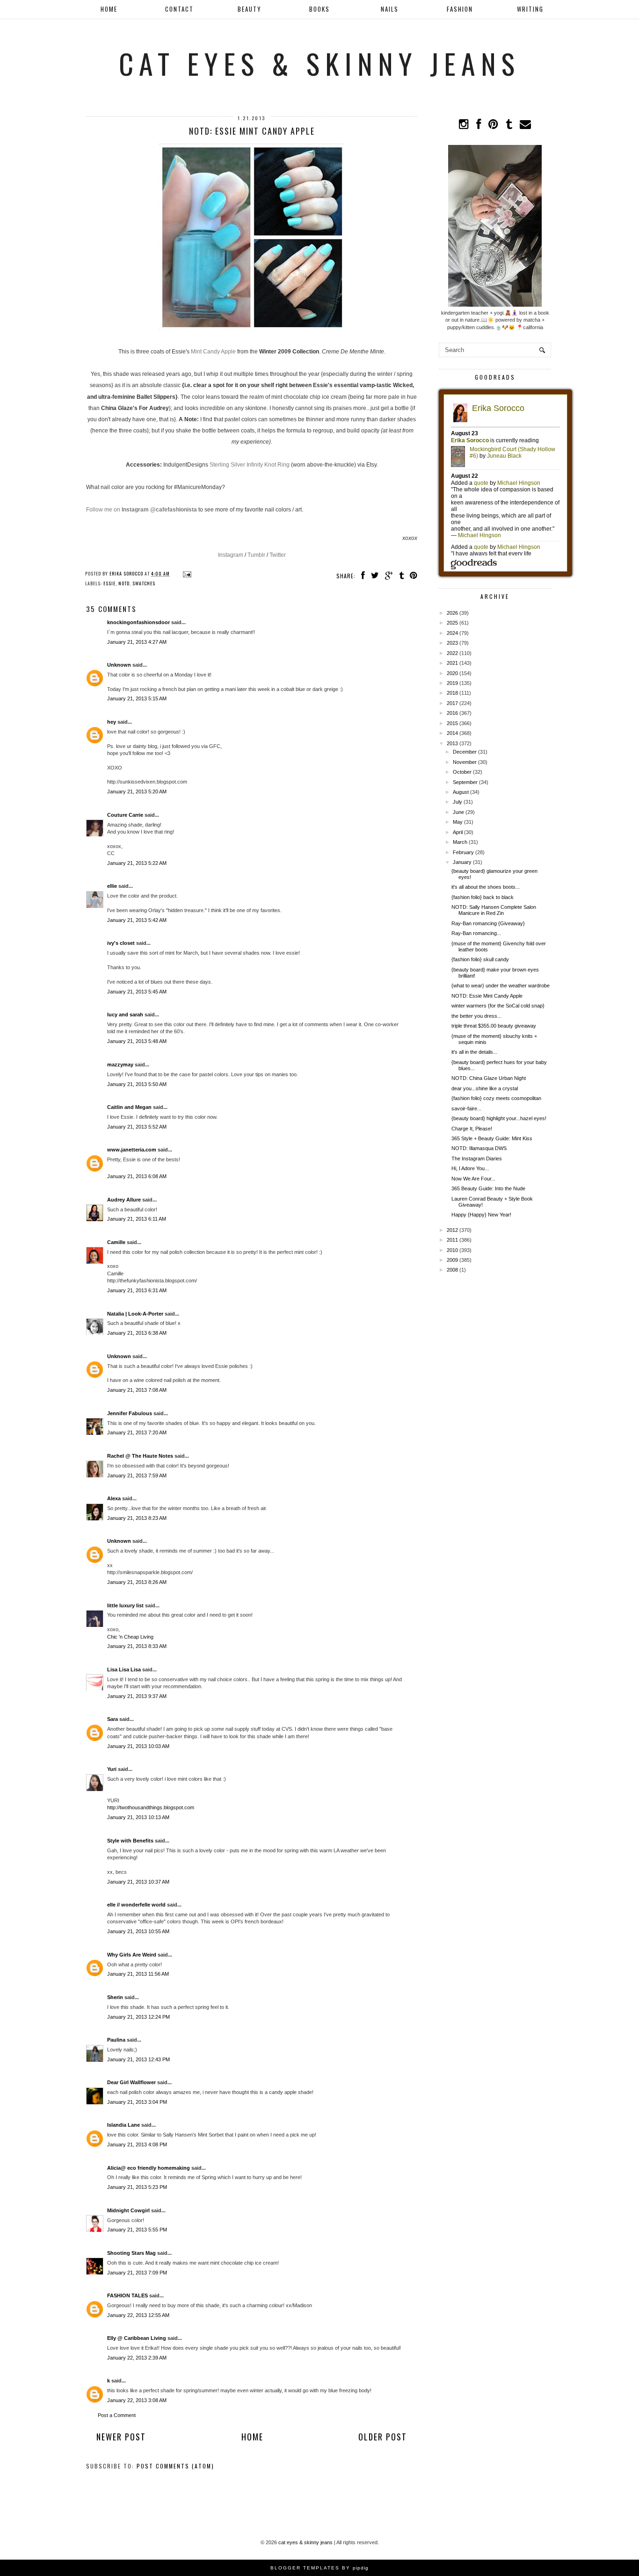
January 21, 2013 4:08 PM (137, 2144)
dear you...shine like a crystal (485, 1088)
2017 (452, 703)
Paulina (117, 2040)
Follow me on (142, 510)
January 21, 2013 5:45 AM (137, 992)
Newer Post (121, 2437)
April (458, 832)
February (463, 852)
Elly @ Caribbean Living (137, 2338)
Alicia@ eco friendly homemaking (149, 2168)
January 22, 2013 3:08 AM (137, 2400)
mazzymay (120, 1065)
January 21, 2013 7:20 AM (137, 1432)
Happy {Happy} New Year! (481, 1215)
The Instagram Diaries (477, 1158)
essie (109, 583)
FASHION (460, 9)
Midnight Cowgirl (128, 2210)
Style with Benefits (130, 1841)
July (457, 802)
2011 (452, 1240)
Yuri (112, 1769)
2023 (452, 643)
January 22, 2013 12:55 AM (138, 2315)
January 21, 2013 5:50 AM (137, 1084)
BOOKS (319, 9)
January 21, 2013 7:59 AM (137, 1475)
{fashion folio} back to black (483, 897)
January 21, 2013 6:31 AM (137, 1290)
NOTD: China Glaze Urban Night (489, 1078)
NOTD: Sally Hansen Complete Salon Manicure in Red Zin (494, 910)
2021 (452, 663)
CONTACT (179, 9)
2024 (452, 633)
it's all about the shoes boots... (486, 887)
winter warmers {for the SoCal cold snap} (498, 1006)
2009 (452, 1260)
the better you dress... (476, 1016)
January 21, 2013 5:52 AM (137, 1127)
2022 (452, 653)
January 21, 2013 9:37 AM (137, 1696)
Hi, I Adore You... (470, 1168)
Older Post (383, 2437)
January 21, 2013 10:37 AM (138, 1882)
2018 (452, 693)
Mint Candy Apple (213, 352)
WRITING (530, 9)
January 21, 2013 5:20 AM (137, 792)
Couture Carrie (125, 815)
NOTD (124, 583)
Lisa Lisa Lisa (124, 1669)
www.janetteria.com (132, 1150)
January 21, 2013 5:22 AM (137, 863)
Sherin (115, 1997)
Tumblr (256, 555)
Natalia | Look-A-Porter (135, 1314)
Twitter (278, 555)
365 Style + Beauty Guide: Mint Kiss (492, 1138)
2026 (452, 613)
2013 (452, 743)
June (458, 812)
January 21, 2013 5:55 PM (137, 2230)
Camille (116, 1242)
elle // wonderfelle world (136, 1905)
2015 (452, 723)
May (458, 822)
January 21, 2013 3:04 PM (137, 2102)
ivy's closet (121, 943)
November (465, 762)
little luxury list (125, 1605)
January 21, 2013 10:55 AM (138, 1931)
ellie (112, 886)
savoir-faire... (466, 1108)
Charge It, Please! (472, 1129)
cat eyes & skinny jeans (319, 63)
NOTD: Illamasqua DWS (479, 1148)
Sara (113, 1719)
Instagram (231, 555)
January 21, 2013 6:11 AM (137, 1219)
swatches (144, 583)
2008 (452, 1270)
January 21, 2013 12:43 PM (138, 2059)
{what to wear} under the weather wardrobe (501, 986)
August (461, 792)
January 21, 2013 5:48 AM (137, 1041)
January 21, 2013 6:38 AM (137, 1333)
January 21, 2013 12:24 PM (138, 2017)
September (465, 782)
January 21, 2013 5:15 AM (137, 698)
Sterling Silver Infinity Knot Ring (250, 465)
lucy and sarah (125, 1015)
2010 (452, 1250)
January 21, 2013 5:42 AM (137, 920)
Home (109, 9)
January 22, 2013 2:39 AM (137, 2358)
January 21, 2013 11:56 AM (138, 1974)
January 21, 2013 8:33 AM (137, 1646)
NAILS (390, 9)
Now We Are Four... (473, 1179)
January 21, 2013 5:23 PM (137, 2187)
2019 (452, 683)
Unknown (119, 665)
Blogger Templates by (319, 2568)
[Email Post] (186, 573)
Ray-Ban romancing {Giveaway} (488, 923)
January (462, 862)
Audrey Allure (124, 1200)
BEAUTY (250, 9)
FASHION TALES (127, 2295)
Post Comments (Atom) (175, 2466)
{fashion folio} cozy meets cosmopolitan (496, 1098)
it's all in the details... (474, 1052)
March (460, 842)
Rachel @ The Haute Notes (140, 1456)
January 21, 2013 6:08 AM (137, 1176)
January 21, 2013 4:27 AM (137, 642)
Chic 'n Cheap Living (130, 1637)
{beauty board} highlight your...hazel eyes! (499, 1118)
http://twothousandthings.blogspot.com (151, 1807)
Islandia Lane (123, 2125)
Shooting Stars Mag (131, 2253)
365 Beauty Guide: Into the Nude (488, 1188)
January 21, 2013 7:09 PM (137, 2273)
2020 (452, 673)
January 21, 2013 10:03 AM (138, 1746)
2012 (452, 1230)
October (462, 772)
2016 (452, 713)
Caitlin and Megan (129, 1107)
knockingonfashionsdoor (138, 622)
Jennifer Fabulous (130, 1413)
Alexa (114, 1498)
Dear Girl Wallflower (131, 2082)
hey (112, 722)
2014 (452, 733)
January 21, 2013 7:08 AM (137, 1390)
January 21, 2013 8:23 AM (137, 1518)
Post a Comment (117, 2415)
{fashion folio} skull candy (480, 959)
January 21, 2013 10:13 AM (138, 1817)
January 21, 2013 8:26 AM (137, 1582)
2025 (452, 623)
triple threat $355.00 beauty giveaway (494, 1026)
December (465, 752)
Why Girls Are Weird (132, 1955)
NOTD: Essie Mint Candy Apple (487, 996)
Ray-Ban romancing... (476, 933)
